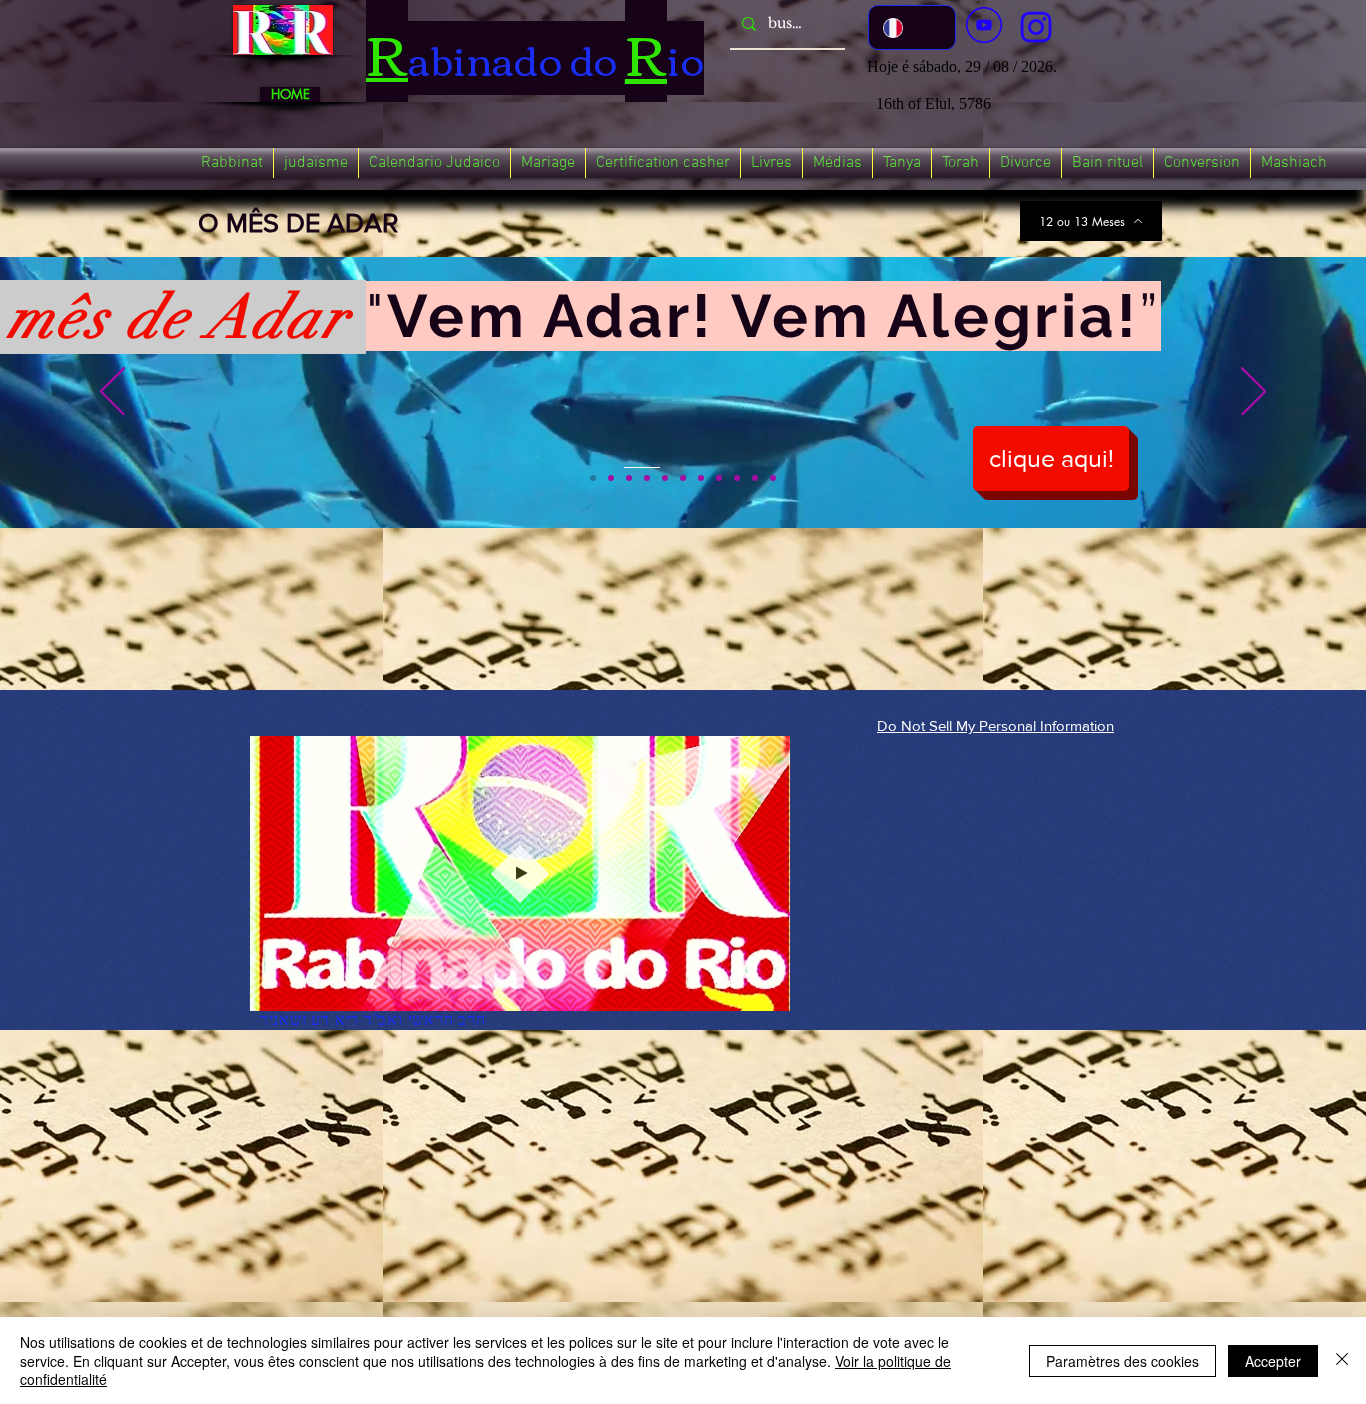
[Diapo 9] (737, 478)
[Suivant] (1253, 393)
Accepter (1273, 1361)
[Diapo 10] (755, 478)
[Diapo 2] (611, 478)
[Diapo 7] (701, 478)
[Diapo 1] (593, 478)
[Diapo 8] (719, 478)
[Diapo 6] (683, 478)
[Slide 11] (773, 478)
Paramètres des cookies (1122, 1361)
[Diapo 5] (665, 478)
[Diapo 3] (629, 478)
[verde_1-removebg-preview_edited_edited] (1036, 27)
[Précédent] (112, 393)
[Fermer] (1342, 1360)
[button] (232, 163)
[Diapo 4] (647, 478)
